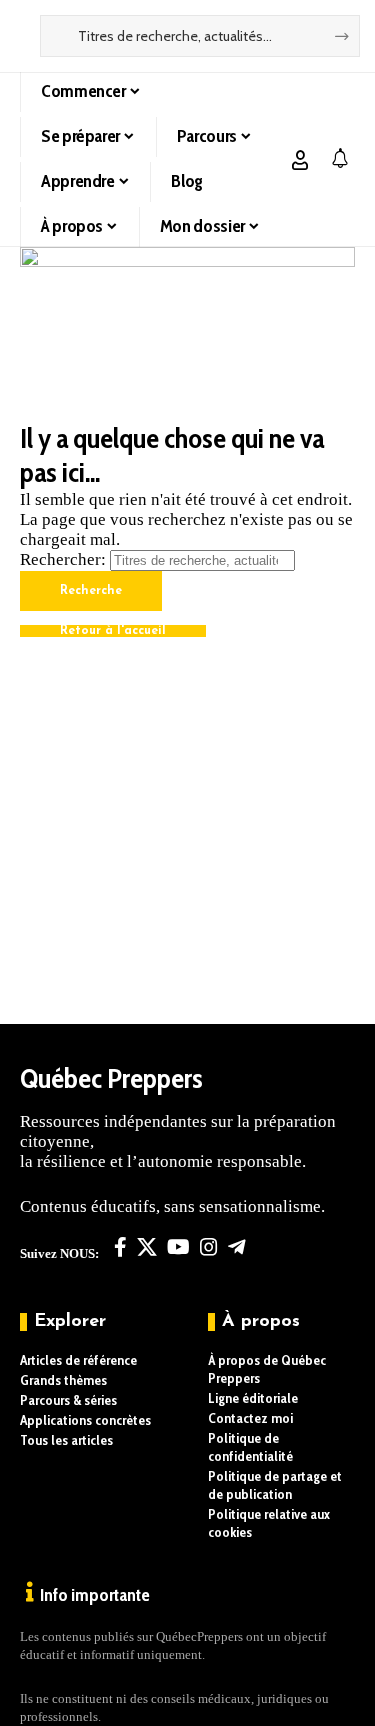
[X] (147, 1247)
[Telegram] (237, 1247)
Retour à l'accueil (113, 631)
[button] (300, 160)
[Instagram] (209, 1247)
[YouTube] (178, 1247)
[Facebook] (120, 1247)
